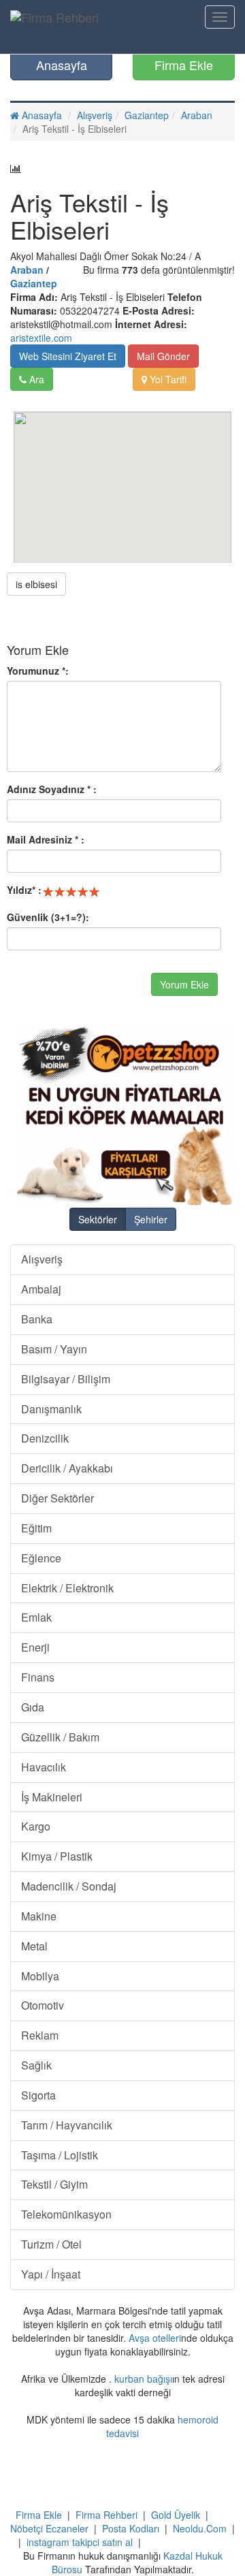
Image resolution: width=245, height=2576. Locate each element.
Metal (34, 1946)
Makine (39, 1916)
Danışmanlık (51, 1409)
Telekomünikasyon (66, 2214)
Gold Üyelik (176, 2515)
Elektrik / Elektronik (67, 1588)
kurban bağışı (143, 2379)
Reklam (40, 2035)
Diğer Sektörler (58, 1498)
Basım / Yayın (54, 1349)
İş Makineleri (52, 1797)
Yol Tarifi (167, 379)
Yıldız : (24, 890)
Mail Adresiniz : (46, 839)
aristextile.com (41, 338)
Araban (197, 115)
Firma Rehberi (107, 2515)
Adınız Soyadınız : (52, 789)
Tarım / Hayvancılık (67, 2125)
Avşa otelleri (155, 2338)
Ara (35, 379)
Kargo (36, 1826)
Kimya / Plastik (57, 1856)
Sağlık (36, 2065)
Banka (37, 1319)
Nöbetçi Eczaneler (49, 2528)
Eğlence (41, 1558)
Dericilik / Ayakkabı (67, 1468)
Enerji (35, 1647)
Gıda (33, 1707)
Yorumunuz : (38, 671)
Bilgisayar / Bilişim (66, 1379)
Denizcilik (45, 1438)
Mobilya (40, 1976)
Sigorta (38, 2095)
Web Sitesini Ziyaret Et (68, 356)
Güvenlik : (48, 917)
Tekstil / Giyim (54, 2184)
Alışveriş (95, 115)
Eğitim (36, 1528)
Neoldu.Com (200, 2528)
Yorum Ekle (184, 984)
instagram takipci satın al (80, 2542)
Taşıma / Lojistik (60, 2155)
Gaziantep (147, 115)
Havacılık (44, 1767)
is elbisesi (36, 584)
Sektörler (98, 1219)
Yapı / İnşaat (51, 2274)
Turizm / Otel (51, 2244)
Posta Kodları (131, 2528)
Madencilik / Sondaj (69, 1886)
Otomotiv (43, 2005)
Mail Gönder (163, 356)
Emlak (36, 1617)
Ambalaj (41, 1289)
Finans (38, 1677)
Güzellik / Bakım (60, 1737)
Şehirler (151, 1219)
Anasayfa (62, 65)
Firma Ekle (184, 65)
